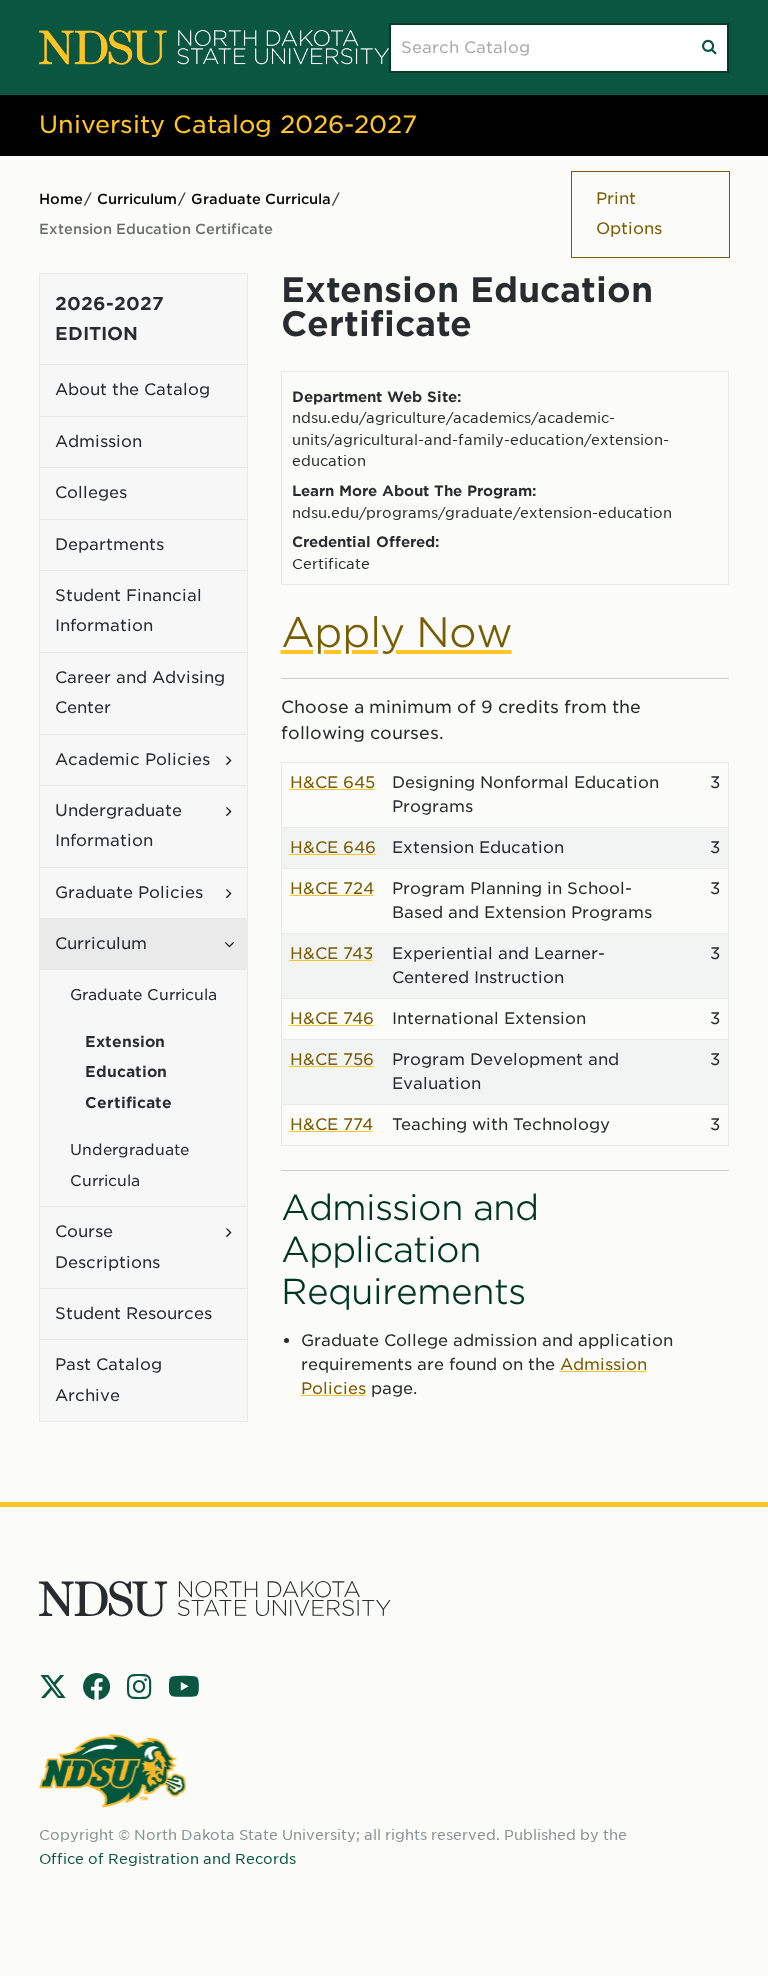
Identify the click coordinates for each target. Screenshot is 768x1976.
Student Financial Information (128, 610)
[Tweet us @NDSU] (53, 1687)
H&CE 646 (333, 847)
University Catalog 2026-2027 (228, 124)
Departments (109, 544)
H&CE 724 (332, 888)
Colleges (91, 492)
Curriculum (137, 199)
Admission (98, 441)
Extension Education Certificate (128, 1072)
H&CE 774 (331, 1124)
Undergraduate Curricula (129, 1165)
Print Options (629, 213)
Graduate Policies (129, 892)
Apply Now (396, 632)
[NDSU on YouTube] (184, 1687)
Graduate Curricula (261, 199)
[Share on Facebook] (97, 1687)
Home (61, 199)
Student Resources (133, 1313)
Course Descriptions (107, 1246)
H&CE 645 (332, 782)
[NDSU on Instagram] (139, 1687)
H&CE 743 (331, 953)
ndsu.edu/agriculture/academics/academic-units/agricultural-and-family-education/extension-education (480, 439)
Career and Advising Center (140, 692)
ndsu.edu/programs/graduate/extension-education (482, 512)
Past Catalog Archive (108, 1379)
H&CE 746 (332, 1018)
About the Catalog (132, 389)
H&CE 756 (332, 1059)
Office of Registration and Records (167, 1859)
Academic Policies (132, 759)
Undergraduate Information (118, 825)
